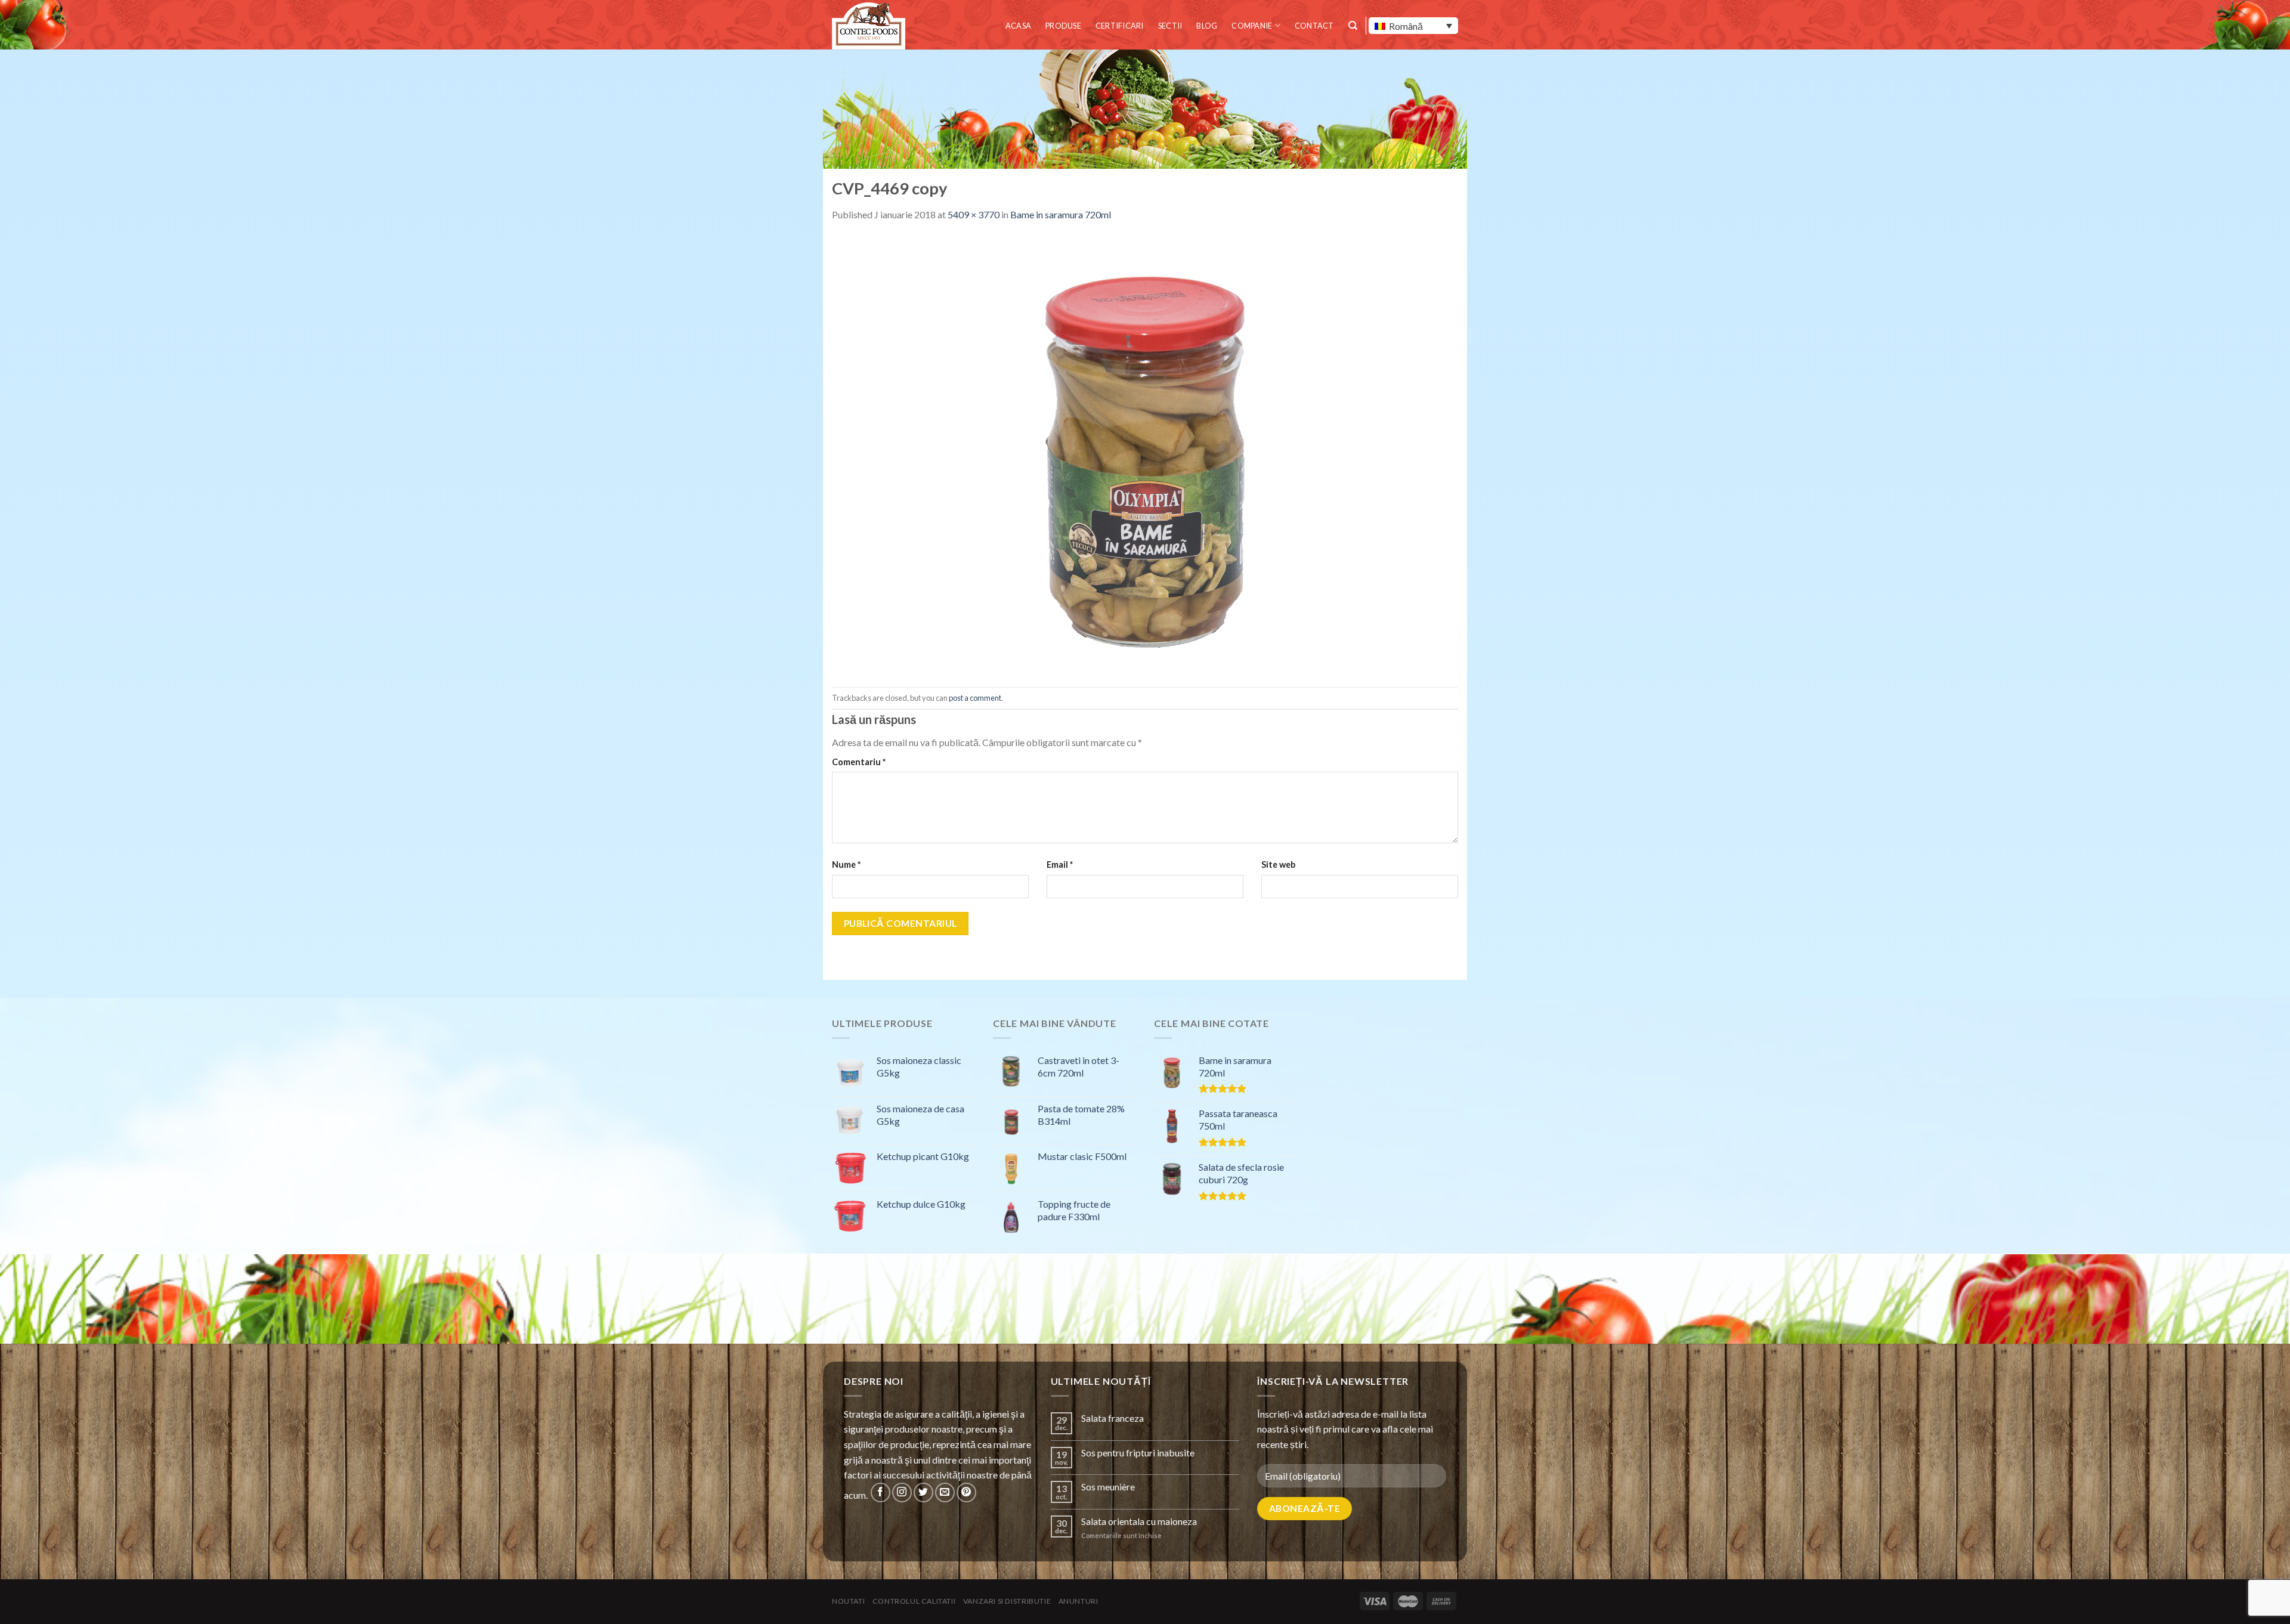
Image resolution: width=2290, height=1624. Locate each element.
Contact (1314, 26)
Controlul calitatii (914, 1601)
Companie (1252, 26)
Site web (1278, 864)
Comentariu (859, 762)
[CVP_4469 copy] (1145, 454)
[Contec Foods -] (871, 26)
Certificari (1120, 26)
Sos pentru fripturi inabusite (1138, 1453)
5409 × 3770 (974, 214)
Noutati (848, 1601)
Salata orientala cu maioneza (1139, 1521)
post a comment (975, 698)
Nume (846, 864)
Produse (1063, 26)
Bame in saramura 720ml (1061, 214)
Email (1060, 864)
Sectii (1170, 26)
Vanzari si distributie (1007, 1601)
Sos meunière (1108, 1487)
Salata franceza (1112, 1418)
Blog (1207, 26)
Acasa (1018, 26)
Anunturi (1079, 1601)
